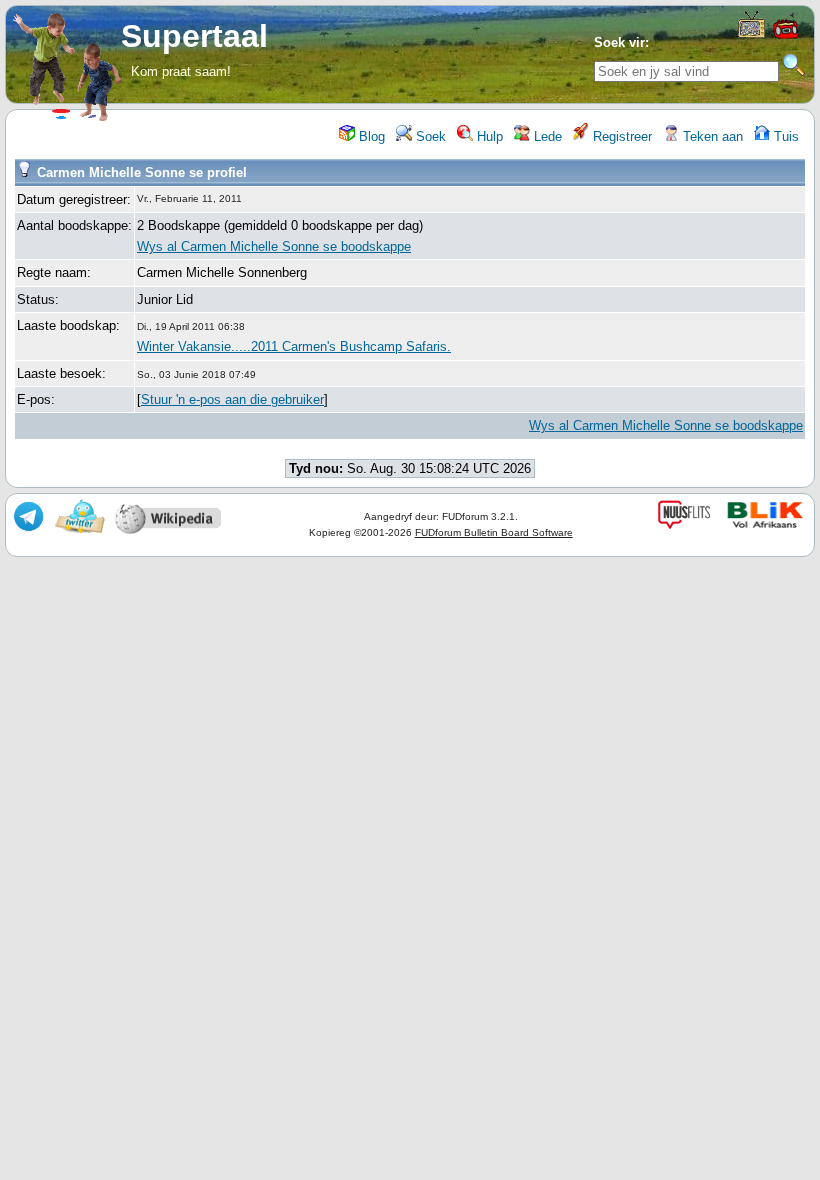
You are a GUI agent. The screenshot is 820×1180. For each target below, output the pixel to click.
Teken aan (711, 136)
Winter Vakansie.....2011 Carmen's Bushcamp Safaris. (294, 346)
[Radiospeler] (787, 36)
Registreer (620, 136)
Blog (370, 136)
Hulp (488, 136)
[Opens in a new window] (751, 33)
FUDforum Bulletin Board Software (494, 532)
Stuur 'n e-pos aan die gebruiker (232, 399)
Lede (546, 136)
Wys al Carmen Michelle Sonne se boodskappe (274, 246)
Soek (429, 136)
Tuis (784, 136)
